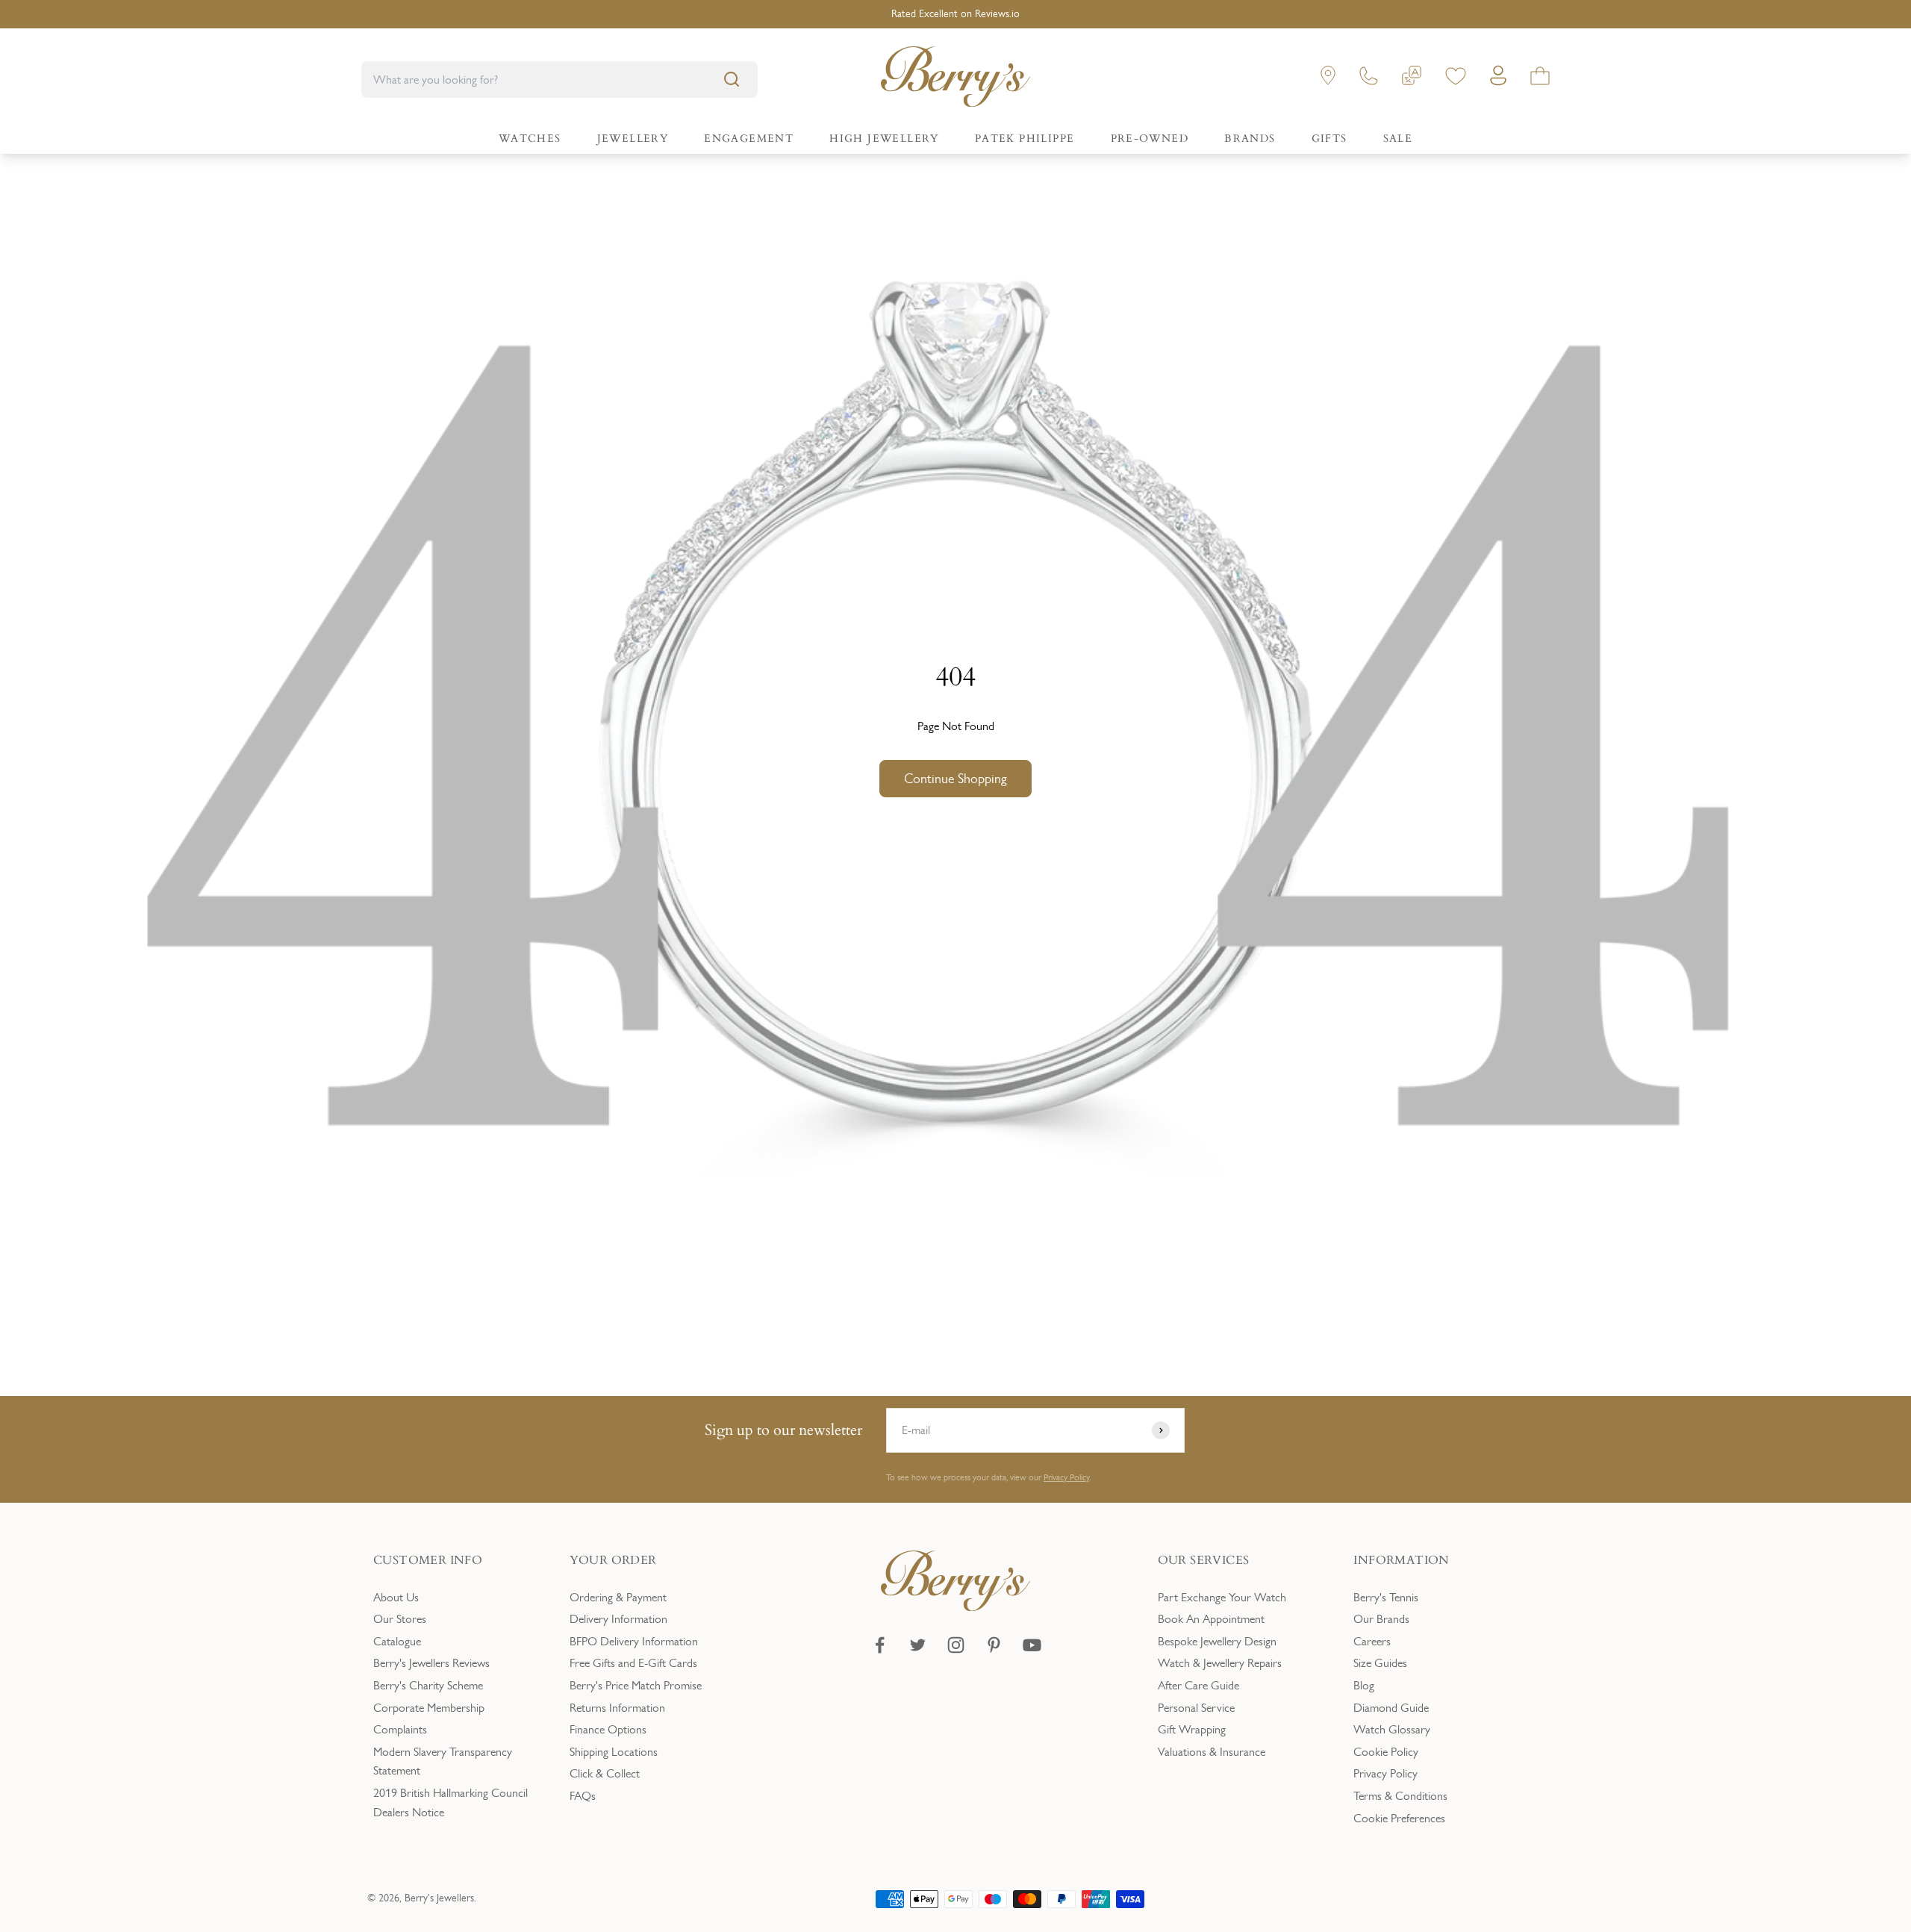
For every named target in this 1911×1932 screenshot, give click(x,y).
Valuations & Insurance (1212, 1752)
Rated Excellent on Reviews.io (955, 14)
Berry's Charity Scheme (428, 1685)
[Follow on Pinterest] (994, 1645)
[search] (732, 79)
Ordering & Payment (618, 1597)
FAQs (583, 1796)
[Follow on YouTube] (1032, 1645)
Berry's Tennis (1386, 1597)
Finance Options (608, 1729)
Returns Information (617, 1708)
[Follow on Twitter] (918, 1645)
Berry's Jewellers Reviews (431, 1663)
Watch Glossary (1392, 1729)
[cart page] (1540, 79)
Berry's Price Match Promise (636, 1685)
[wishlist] (1456, 79)
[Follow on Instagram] (956, 1645)
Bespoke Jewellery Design (1217, 1641)
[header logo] (955, 80)
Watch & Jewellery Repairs (1220, 1663)
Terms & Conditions (1400, 1796)
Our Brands (1381, 1619)
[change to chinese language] (1412, 79)
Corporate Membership (429, 1708)
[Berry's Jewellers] (955, 1607)
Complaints (400, 1729)
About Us (396, 1597)
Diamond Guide (1391, 1708)
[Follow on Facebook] (880, 1645)
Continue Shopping (955, 779)
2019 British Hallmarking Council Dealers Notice (451, 1802)
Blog (1364, 1685)
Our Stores (400, 1619)
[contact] (1369, 79)
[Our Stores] (1328, 79)
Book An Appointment (1211, 1619)
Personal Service (1196, 1708)
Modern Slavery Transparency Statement (443, 1761)
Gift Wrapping (1192, 1729)
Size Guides (1380, 1663)
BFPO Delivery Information (634, 1641)
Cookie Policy (1386, 1752)
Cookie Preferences (1399, 1818)
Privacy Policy (1066, 1477)
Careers (1372, 1641)
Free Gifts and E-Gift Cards (633, 1663)
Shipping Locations (614, 1752)
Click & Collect (605, 1773)
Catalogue (397, 1641)
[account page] (1498, 80)
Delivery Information (618, 1619)
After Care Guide (1198, 1685)
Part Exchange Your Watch (1222, 1597)
